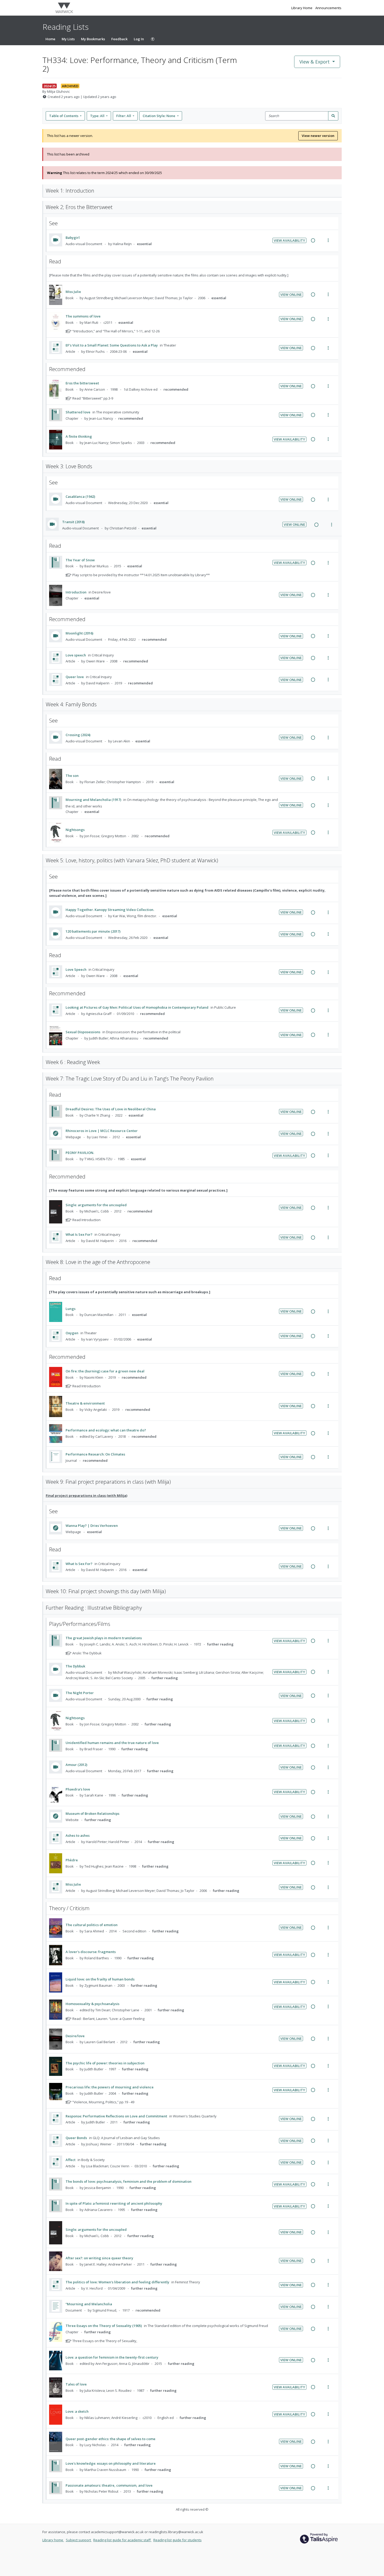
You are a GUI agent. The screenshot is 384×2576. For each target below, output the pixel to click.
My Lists (68, 39)
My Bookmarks (93, 39)
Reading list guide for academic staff (122, 2540)
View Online (291, 294)
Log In (139, 39)
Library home (53, 2540)
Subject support (79, 2540)
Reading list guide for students (178, 2540)
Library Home (302, 8)
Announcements (328, 8)
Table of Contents (64, 116)
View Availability (289, 240)
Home (50, 39)
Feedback (119, 39)
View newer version (318, 136)
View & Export (315, 62)
